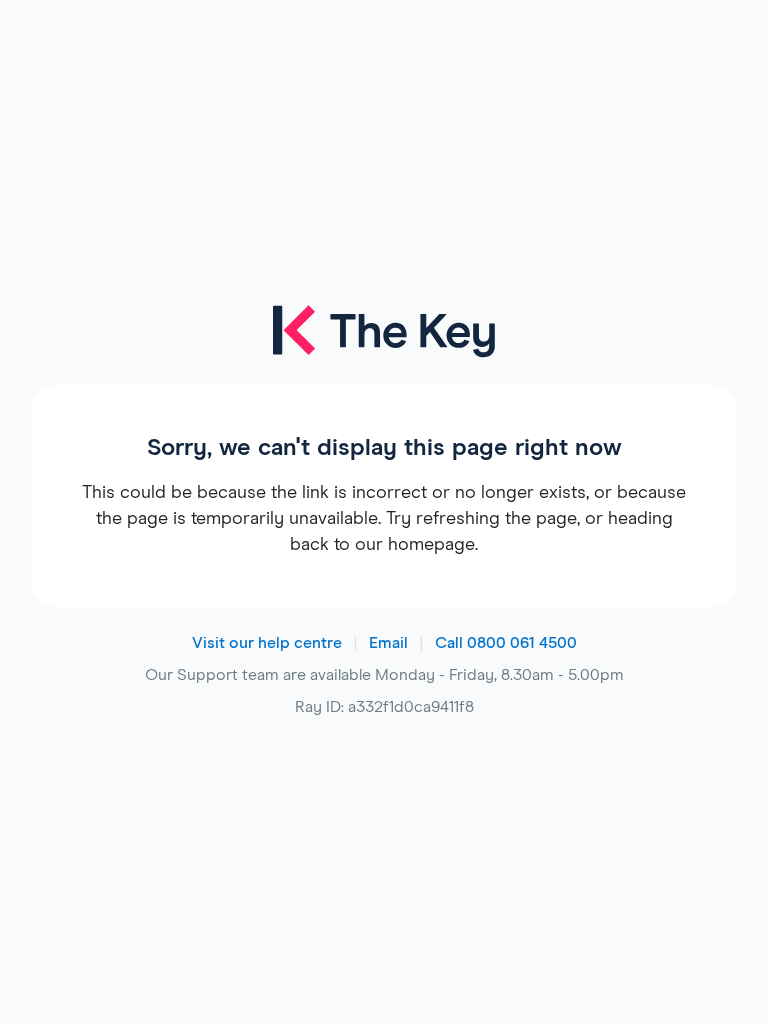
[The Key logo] (383, 345)
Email (388, 643)
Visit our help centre (267, 643)
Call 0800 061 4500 (506, 643)
